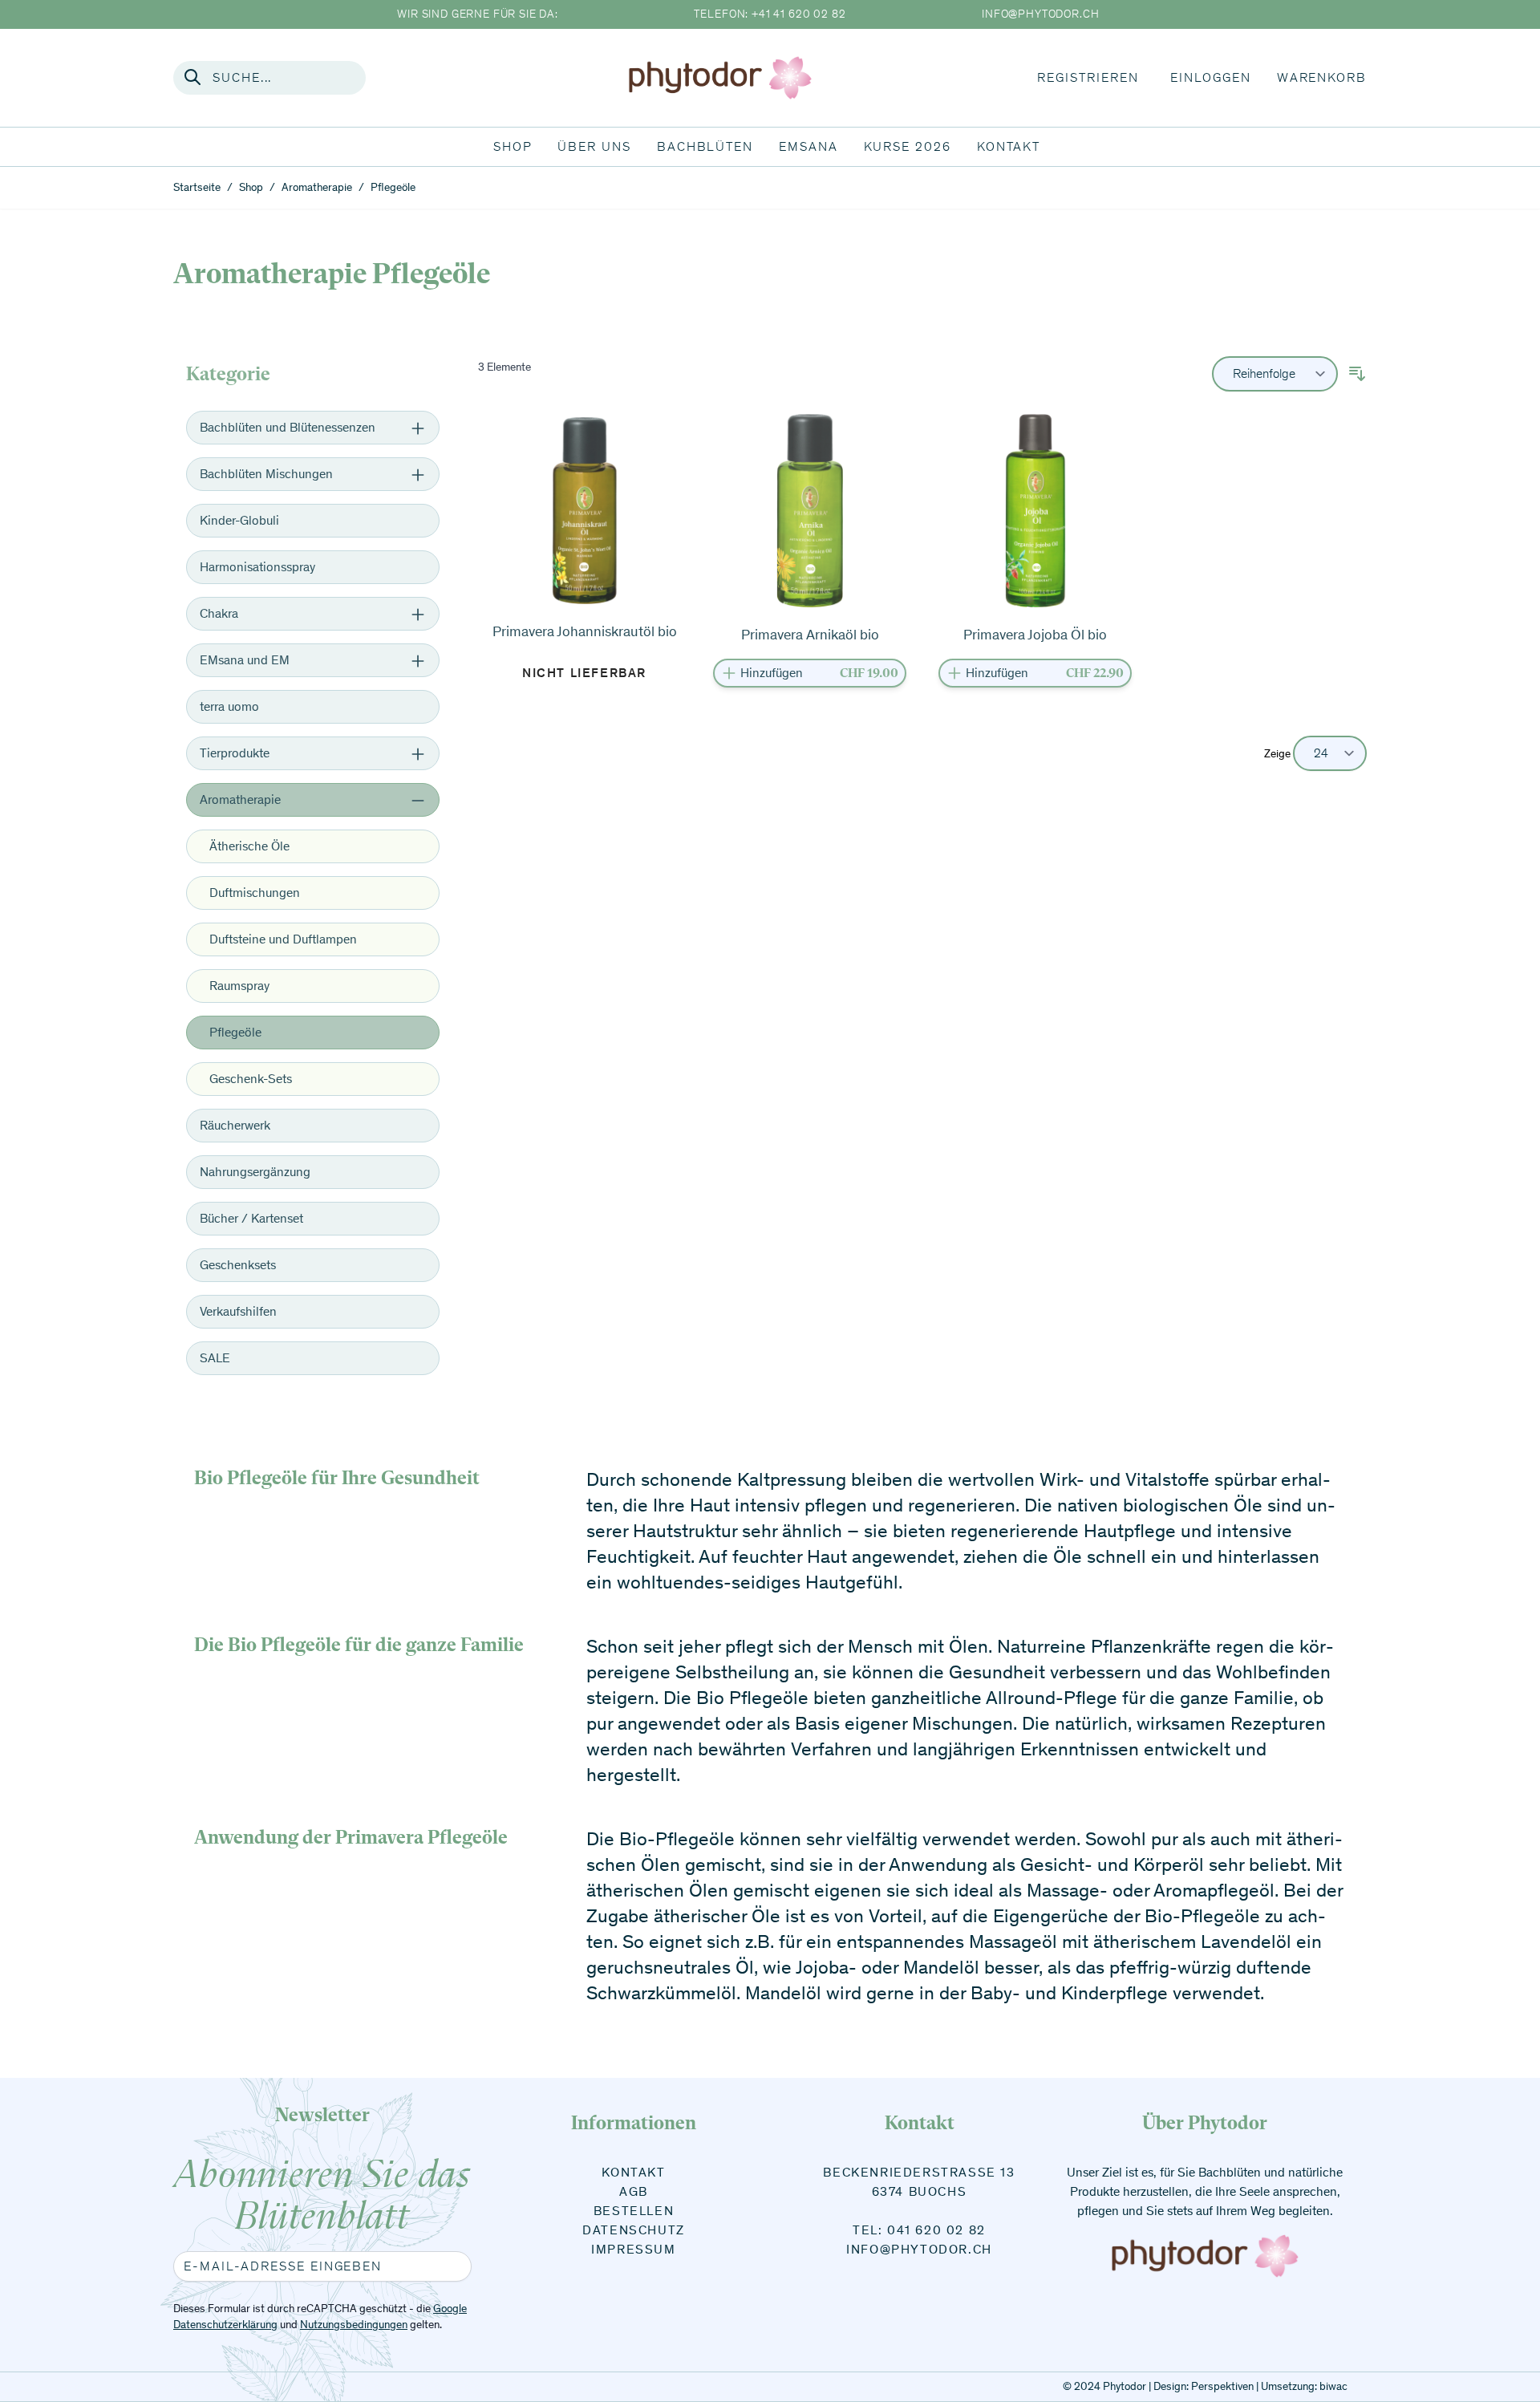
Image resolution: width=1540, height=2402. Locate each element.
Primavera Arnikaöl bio (810, 635)
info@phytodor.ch (1040, 14)
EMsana (808, 146)
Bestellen (634, 2211)
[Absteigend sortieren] (1357, 374)
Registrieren (1088, 77)
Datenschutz (634, 2230)
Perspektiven (1222, 2386)
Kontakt (1009, 146)
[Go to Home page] (720, 77)
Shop (513, 146)
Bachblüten (705, 146)
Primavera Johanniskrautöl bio (585, 631)
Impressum (633, 2249)
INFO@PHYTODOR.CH (919, 2249)
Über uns (594, 146)
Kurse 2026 (908, 146)
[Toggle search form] (192, 77)
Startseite (197, 187)
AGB (634, 2191)
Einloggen (1210, 77)
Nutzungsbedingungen (354, 2325)
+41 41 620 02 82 (798, 14)
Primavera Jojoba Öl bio (1035, 635)
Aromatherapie (317, 187)
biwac (1333, 2386)
